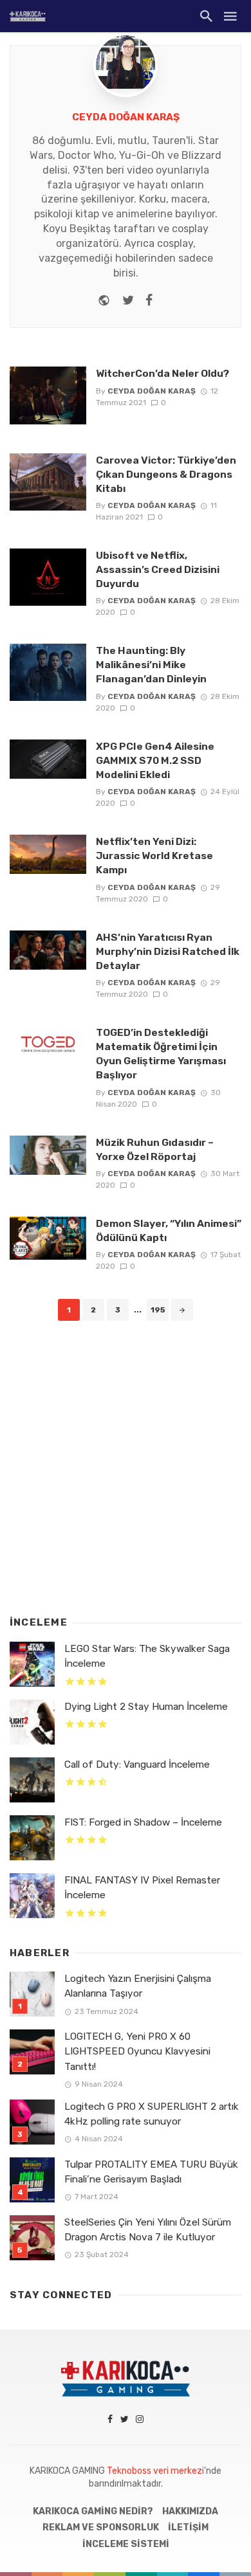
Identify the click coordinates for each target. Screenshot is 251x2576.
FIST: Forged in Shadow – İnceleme (143, 1822)
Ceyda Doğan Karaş (126, 117)
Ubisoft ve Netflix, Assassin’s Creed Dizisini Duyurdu (158, 569)
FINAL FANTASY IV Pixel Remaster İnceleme (142, 1888)
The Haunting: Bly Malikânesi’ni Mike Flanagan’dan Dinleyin (151, 665)
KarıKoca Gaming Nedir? (93, 2511)
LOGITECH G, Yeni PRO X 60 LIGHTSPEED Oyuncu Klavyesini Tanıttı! (137, 2051)
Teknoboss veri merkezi (155, 2471)
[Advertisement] (126, 1465)
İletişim (188, 2527)
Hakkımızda (190, 2511)
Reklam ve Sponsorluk (101, 2527)
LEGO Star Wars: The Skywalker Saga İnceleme (147, 1656)
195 (158, 1310)
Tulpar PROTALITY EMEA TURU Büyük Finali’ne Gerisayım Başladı (151, 2172)
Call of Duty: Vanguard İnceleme (137, 1764)
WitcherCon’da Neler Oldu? (163, 373)
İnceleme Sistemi (126, 2544)
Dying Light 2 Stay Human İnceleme (146, 1707)
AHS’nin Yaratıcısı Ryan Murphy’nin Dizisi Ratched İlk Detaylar (168, 951)
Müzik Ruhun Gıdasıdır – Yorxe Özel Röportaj (155, 1149)
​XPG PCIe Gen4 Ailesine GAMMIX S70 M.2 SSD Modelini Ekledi (155, 760)
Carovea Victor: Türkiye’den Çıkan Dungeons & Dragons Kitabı (166, 474)
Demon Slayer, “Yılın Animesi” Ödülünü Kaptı (169, 1230)
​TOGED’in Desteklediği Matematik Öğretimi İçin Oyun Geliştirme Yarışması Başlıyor (161, 1054)
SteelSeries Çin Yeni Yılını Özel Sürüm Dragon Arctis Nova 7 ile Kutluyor (148, 2230)
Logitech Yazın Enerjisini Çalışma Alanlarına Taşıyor (138, 1986)
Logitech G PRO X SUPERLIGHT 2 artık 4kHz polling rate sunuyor (152, 2114)
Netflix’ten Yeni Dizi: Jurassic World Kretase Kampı (154, 856)
